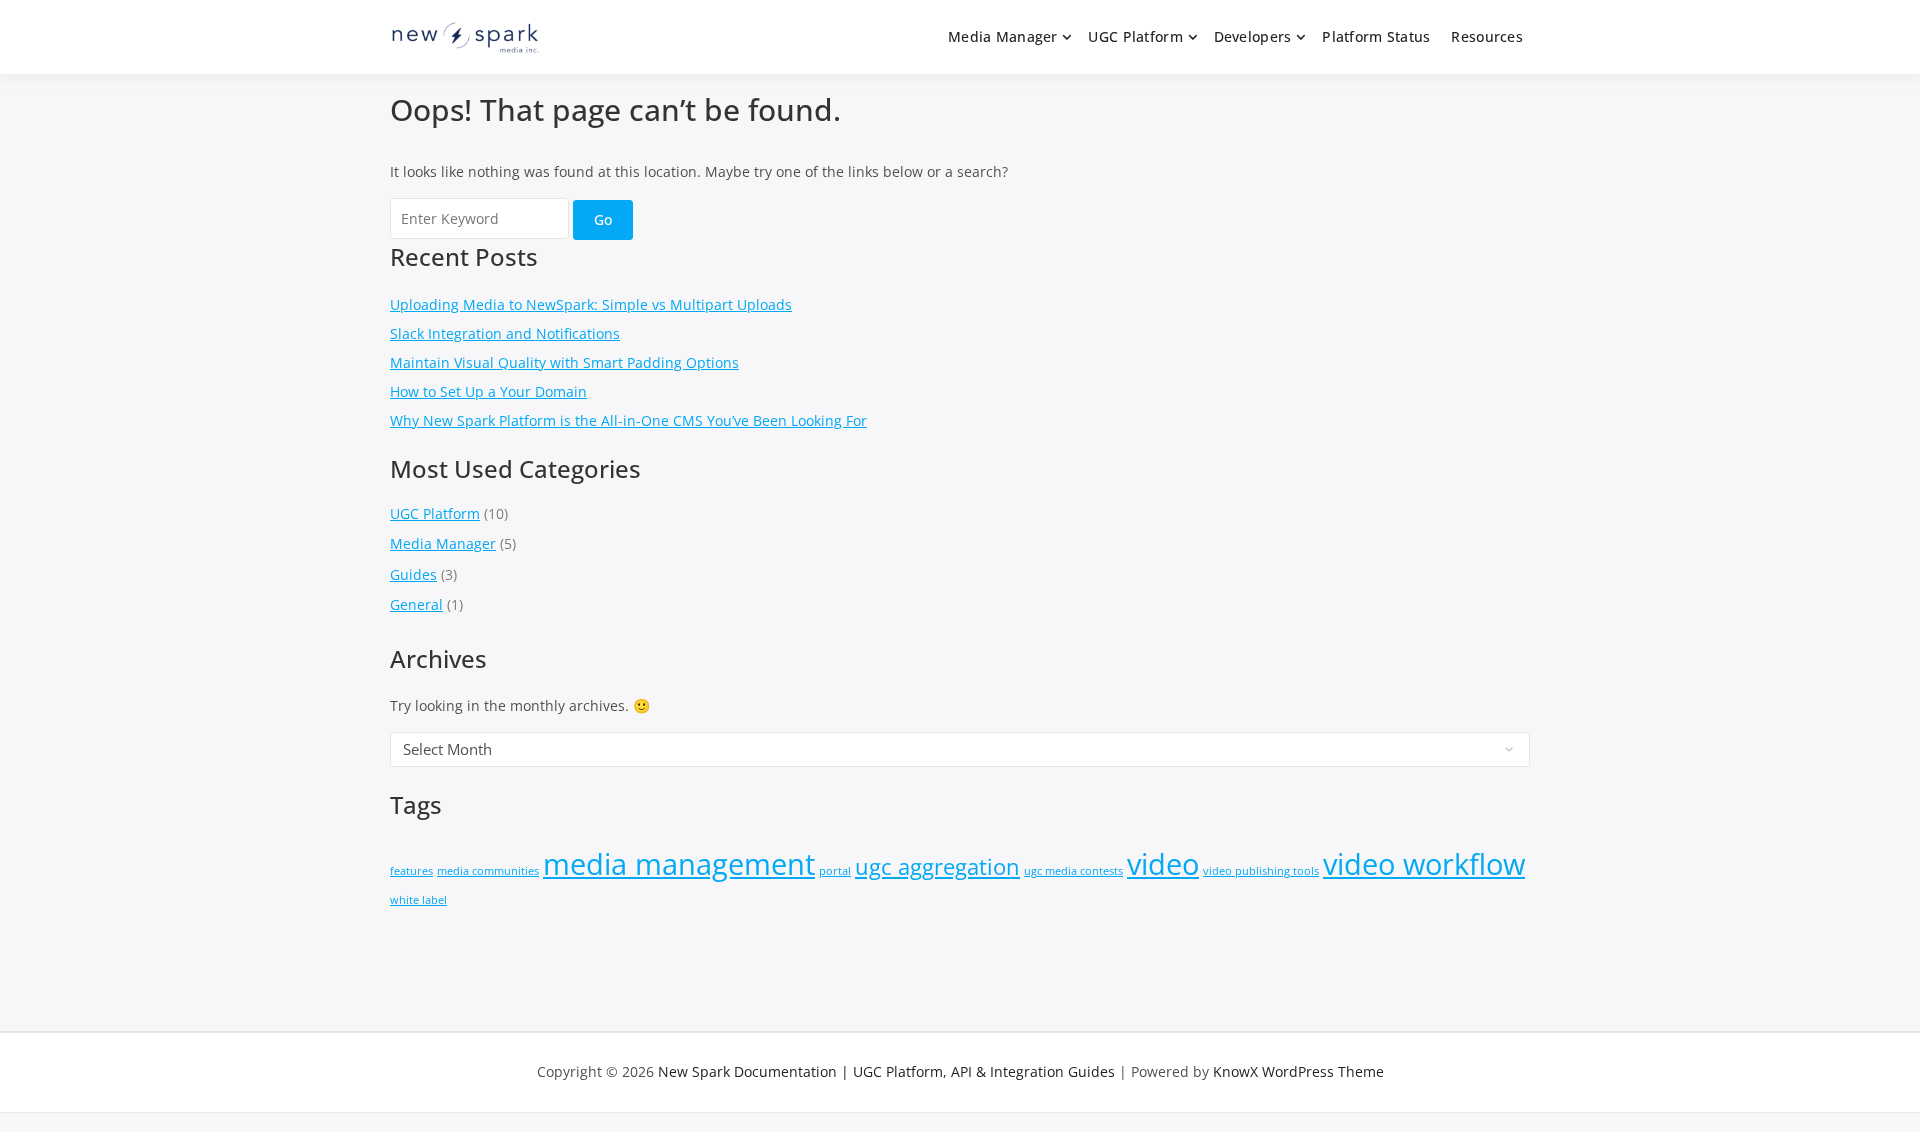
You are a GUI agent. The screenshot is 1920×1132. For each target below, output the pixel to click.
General (416, 604)
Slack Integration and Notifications (505, 333)
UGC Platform (1135, 36)
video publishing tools (1261, 871)
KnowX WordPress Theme (1298, 1071)
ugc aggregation (937, 866)
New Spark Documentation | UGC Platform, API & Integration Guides (886, 1071)
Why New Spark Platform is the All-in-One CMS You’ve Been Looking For (628, 420)
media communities (488, 871)
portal (835, 871)
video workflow (1424, 864)
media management (679, 864)
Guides (413, 574)
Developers (1253, 36)
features (411, 871)
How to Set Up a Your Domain (488, 391)
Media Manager (1003, 36)
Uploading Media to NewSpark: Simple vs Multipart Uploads (591, 304)
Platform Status (1376, 36)
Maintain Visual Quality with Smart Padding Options (564, 362)
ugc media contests (1073, 871)
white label (418, 900)
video (1163, 864)
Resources (1487, 36)
